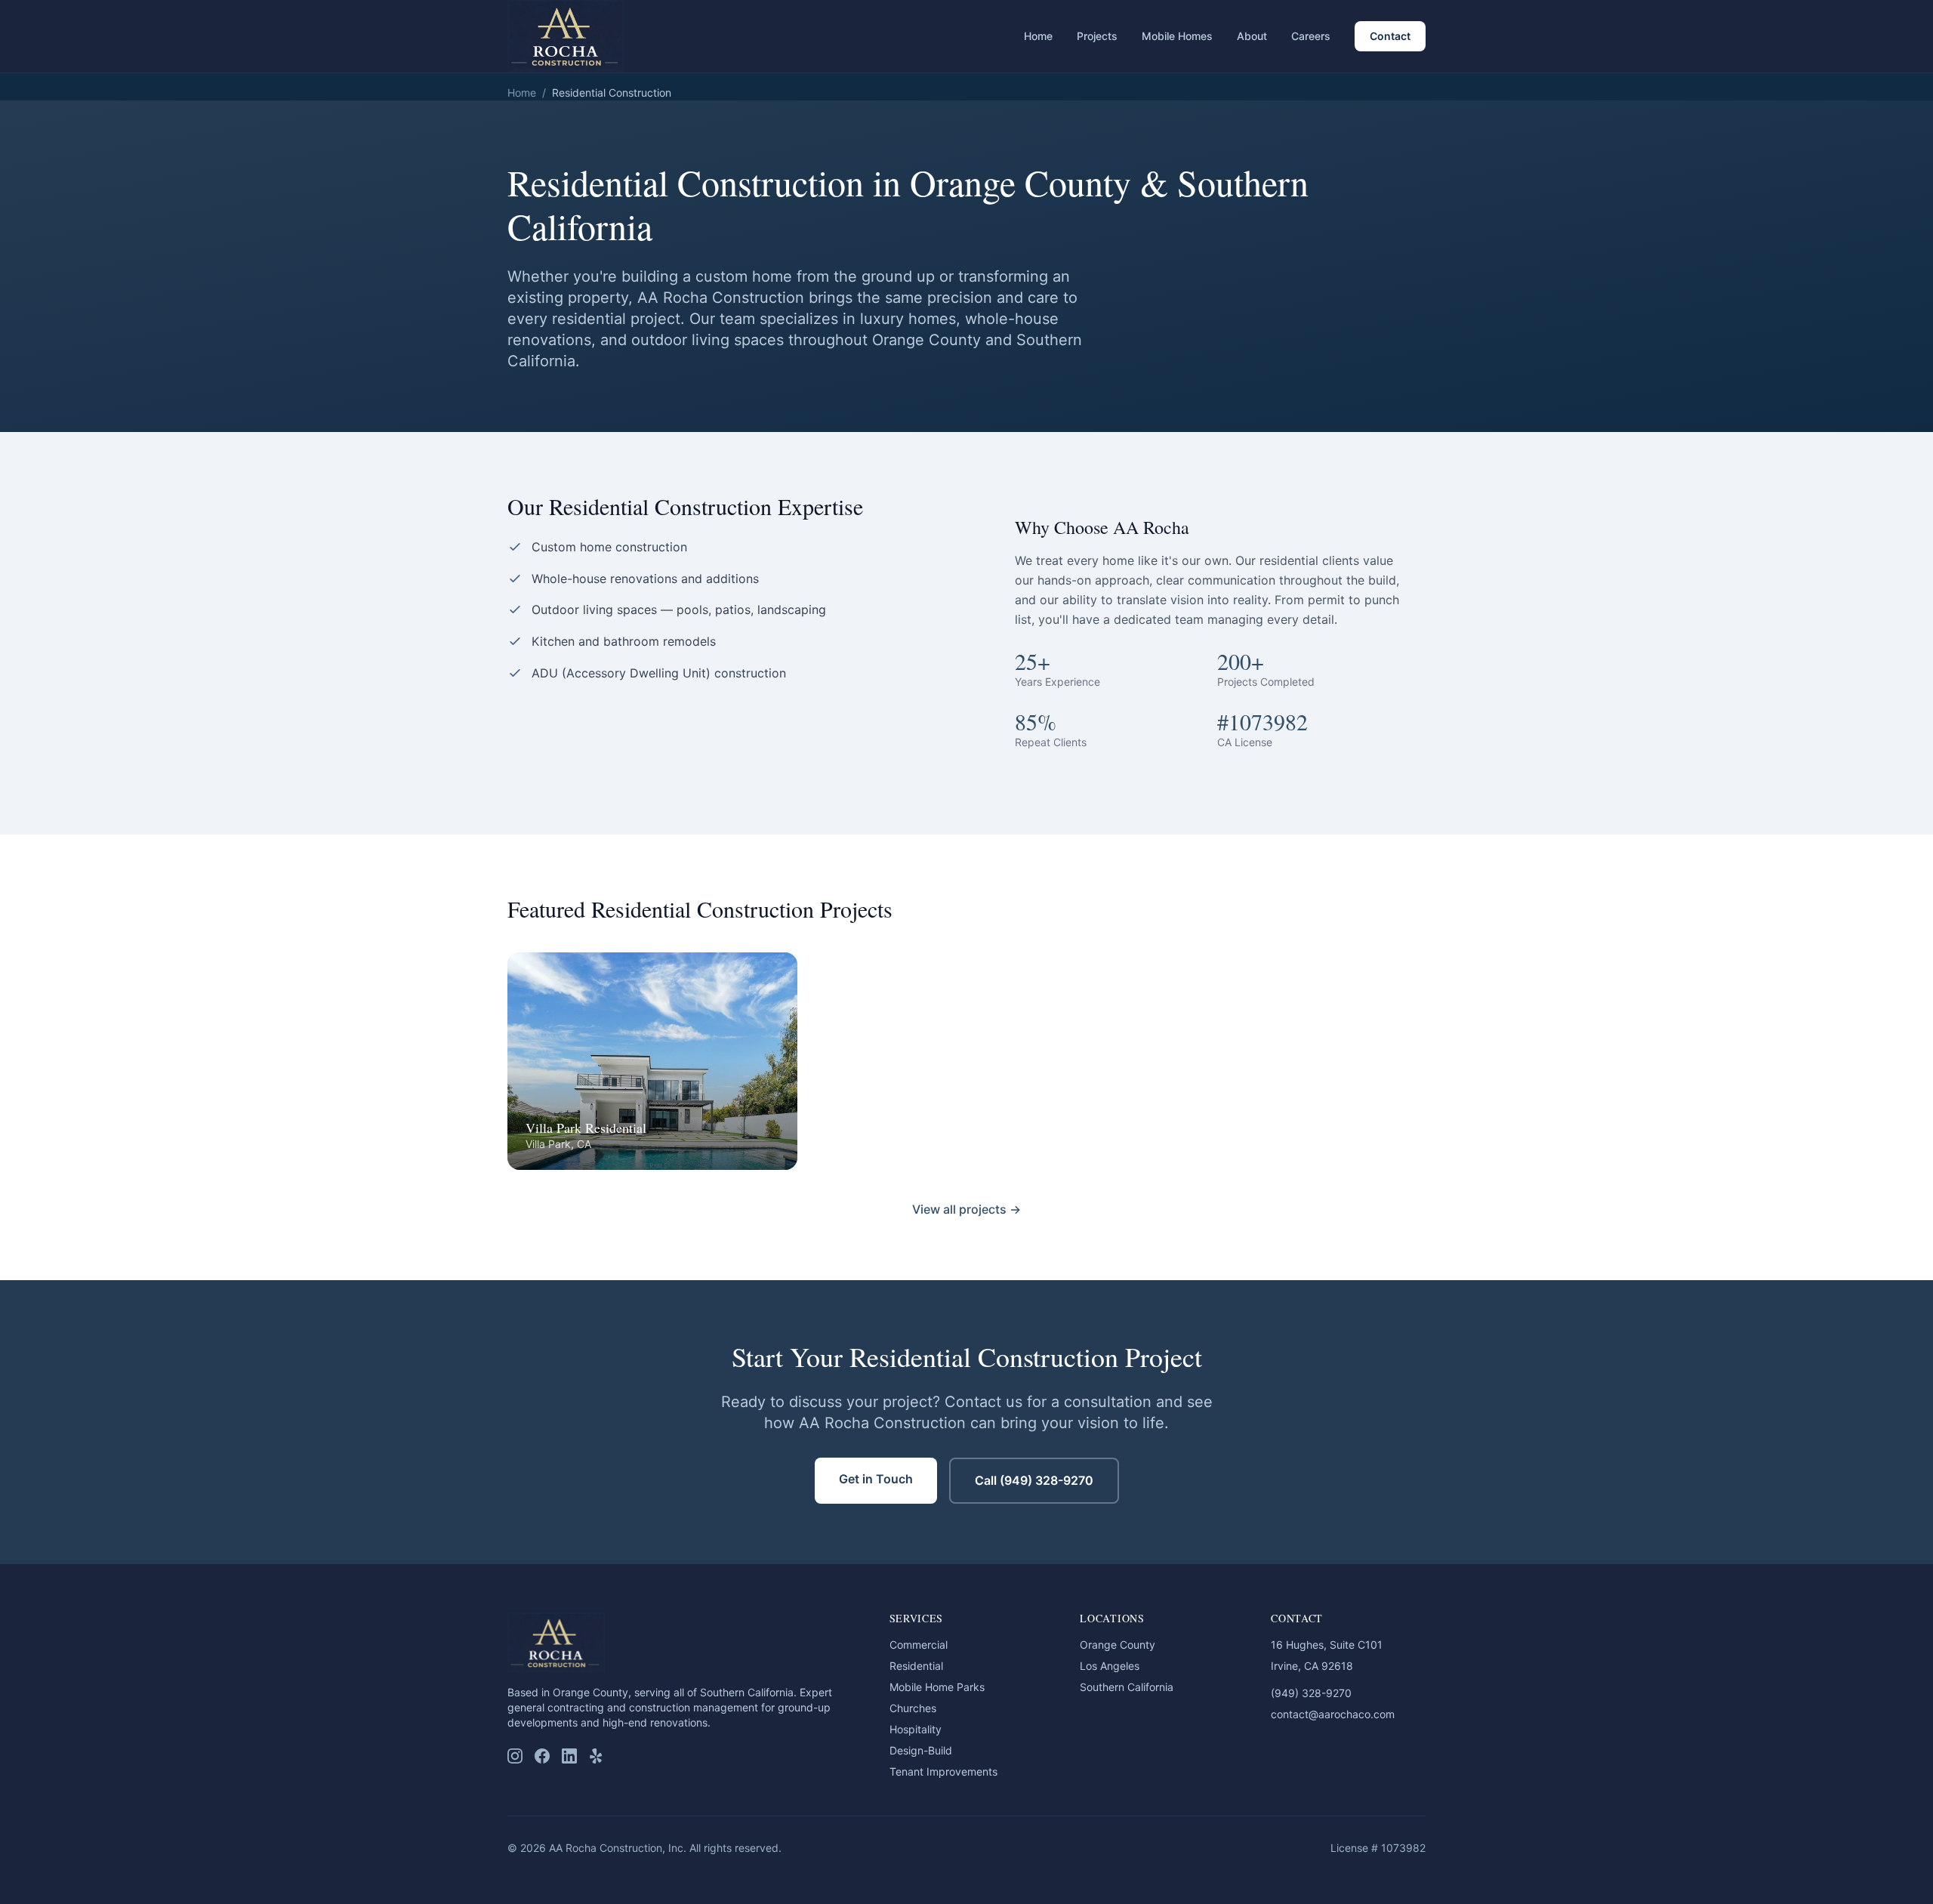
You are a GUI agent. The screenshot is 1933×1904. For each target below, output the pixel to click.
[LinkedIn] (569, 1756)
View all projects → (966, 1209)
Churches (913, 1708)
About (1252, 36)
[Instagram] (515, 1756)
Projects (1097, 36)
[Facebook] (542, 1756)
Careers (1311, 36)
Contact (1390, 36)
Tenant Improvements (943, 1771)
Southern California (1127, 1687)
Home (1038, 36)
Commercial (919, 1645)
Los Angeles (1110, 1666)
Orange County (1118, 1645)
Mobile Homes (1177, 36)
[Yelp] (597, 1756)
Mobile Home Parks (937, 1687)
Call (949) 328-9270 (1034, 1480)
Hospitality (916, 1729)
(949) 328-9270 (1311, 1693)
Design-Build (921, 1750)
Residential (916, 1666)
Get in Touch (876, 1479)
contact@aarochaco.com (1333, 1714)
